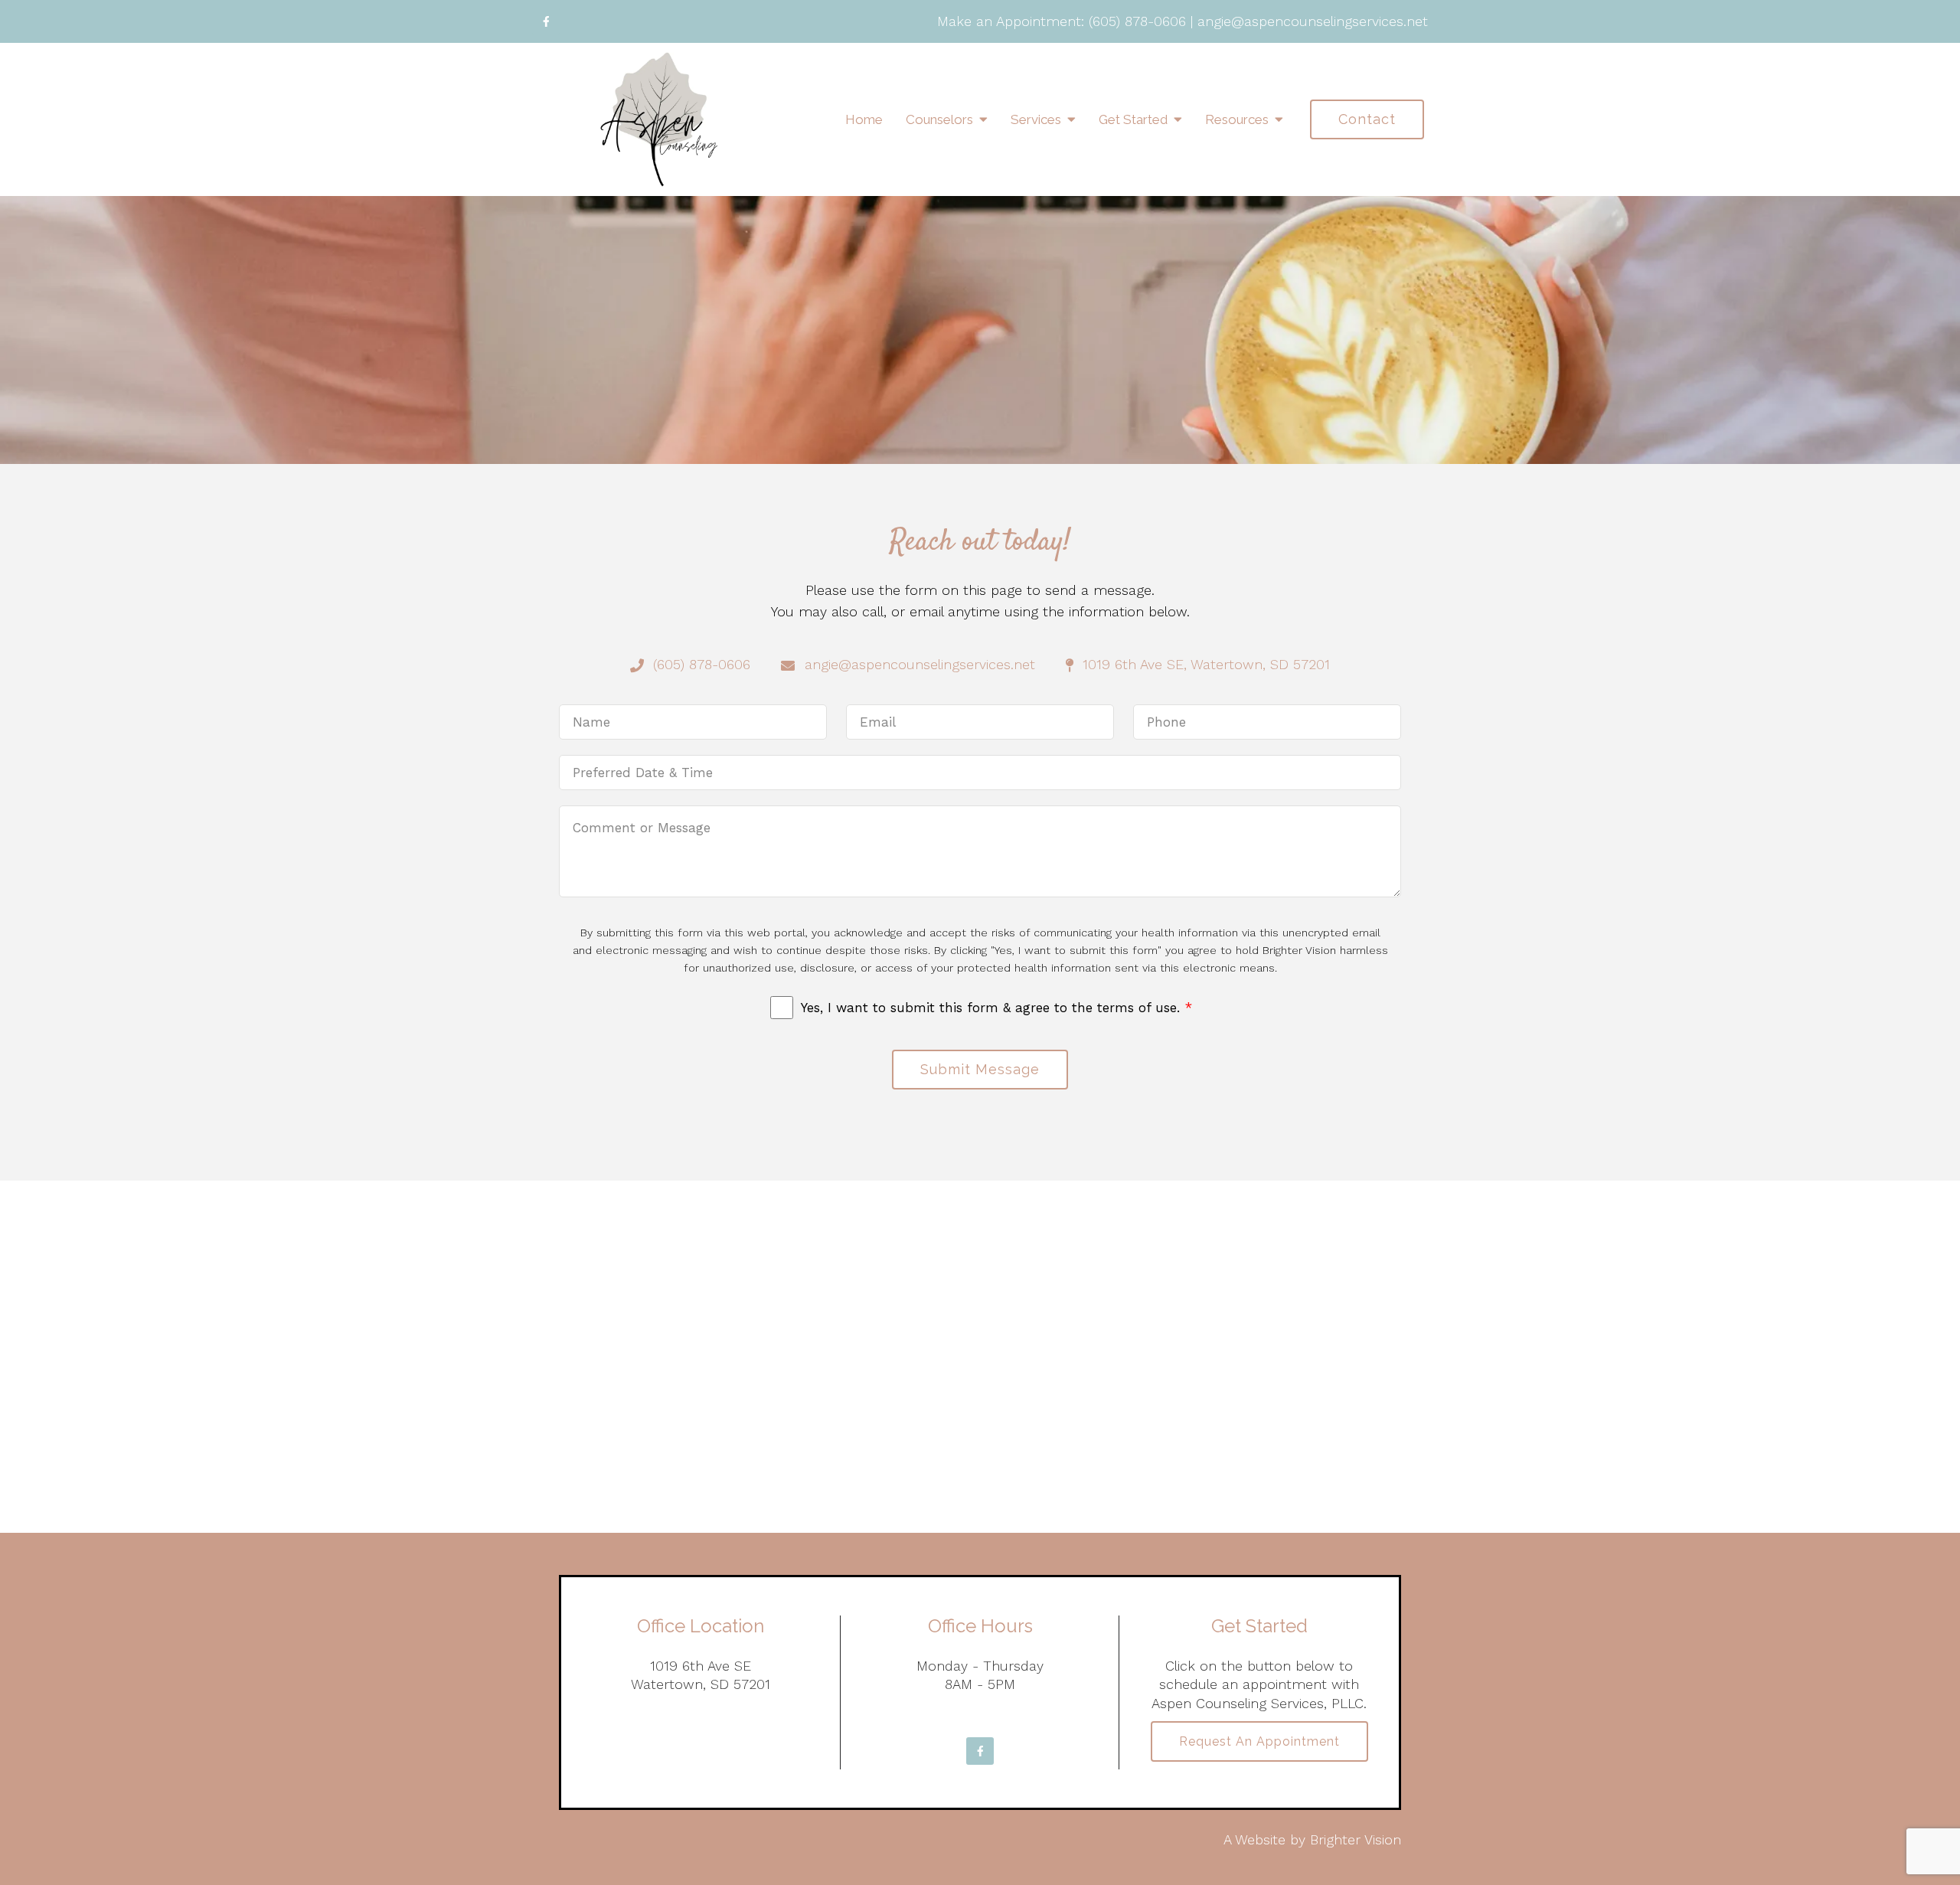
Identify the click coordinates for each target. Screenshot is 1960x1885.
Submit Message (980, 1069)
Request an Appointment (1259, 1741)
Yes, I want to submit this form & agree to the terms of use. (996, 1008)
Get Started (1133, 119)
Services (1036, 119)
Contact (1367, 119)
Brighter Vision (1356, 1839)
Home (864, 119)
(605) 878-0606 (1137, 21)
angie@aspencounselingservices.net (1313, 21)
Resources (1237, 119)
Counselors (939, 119)
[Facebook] (546, 21)
